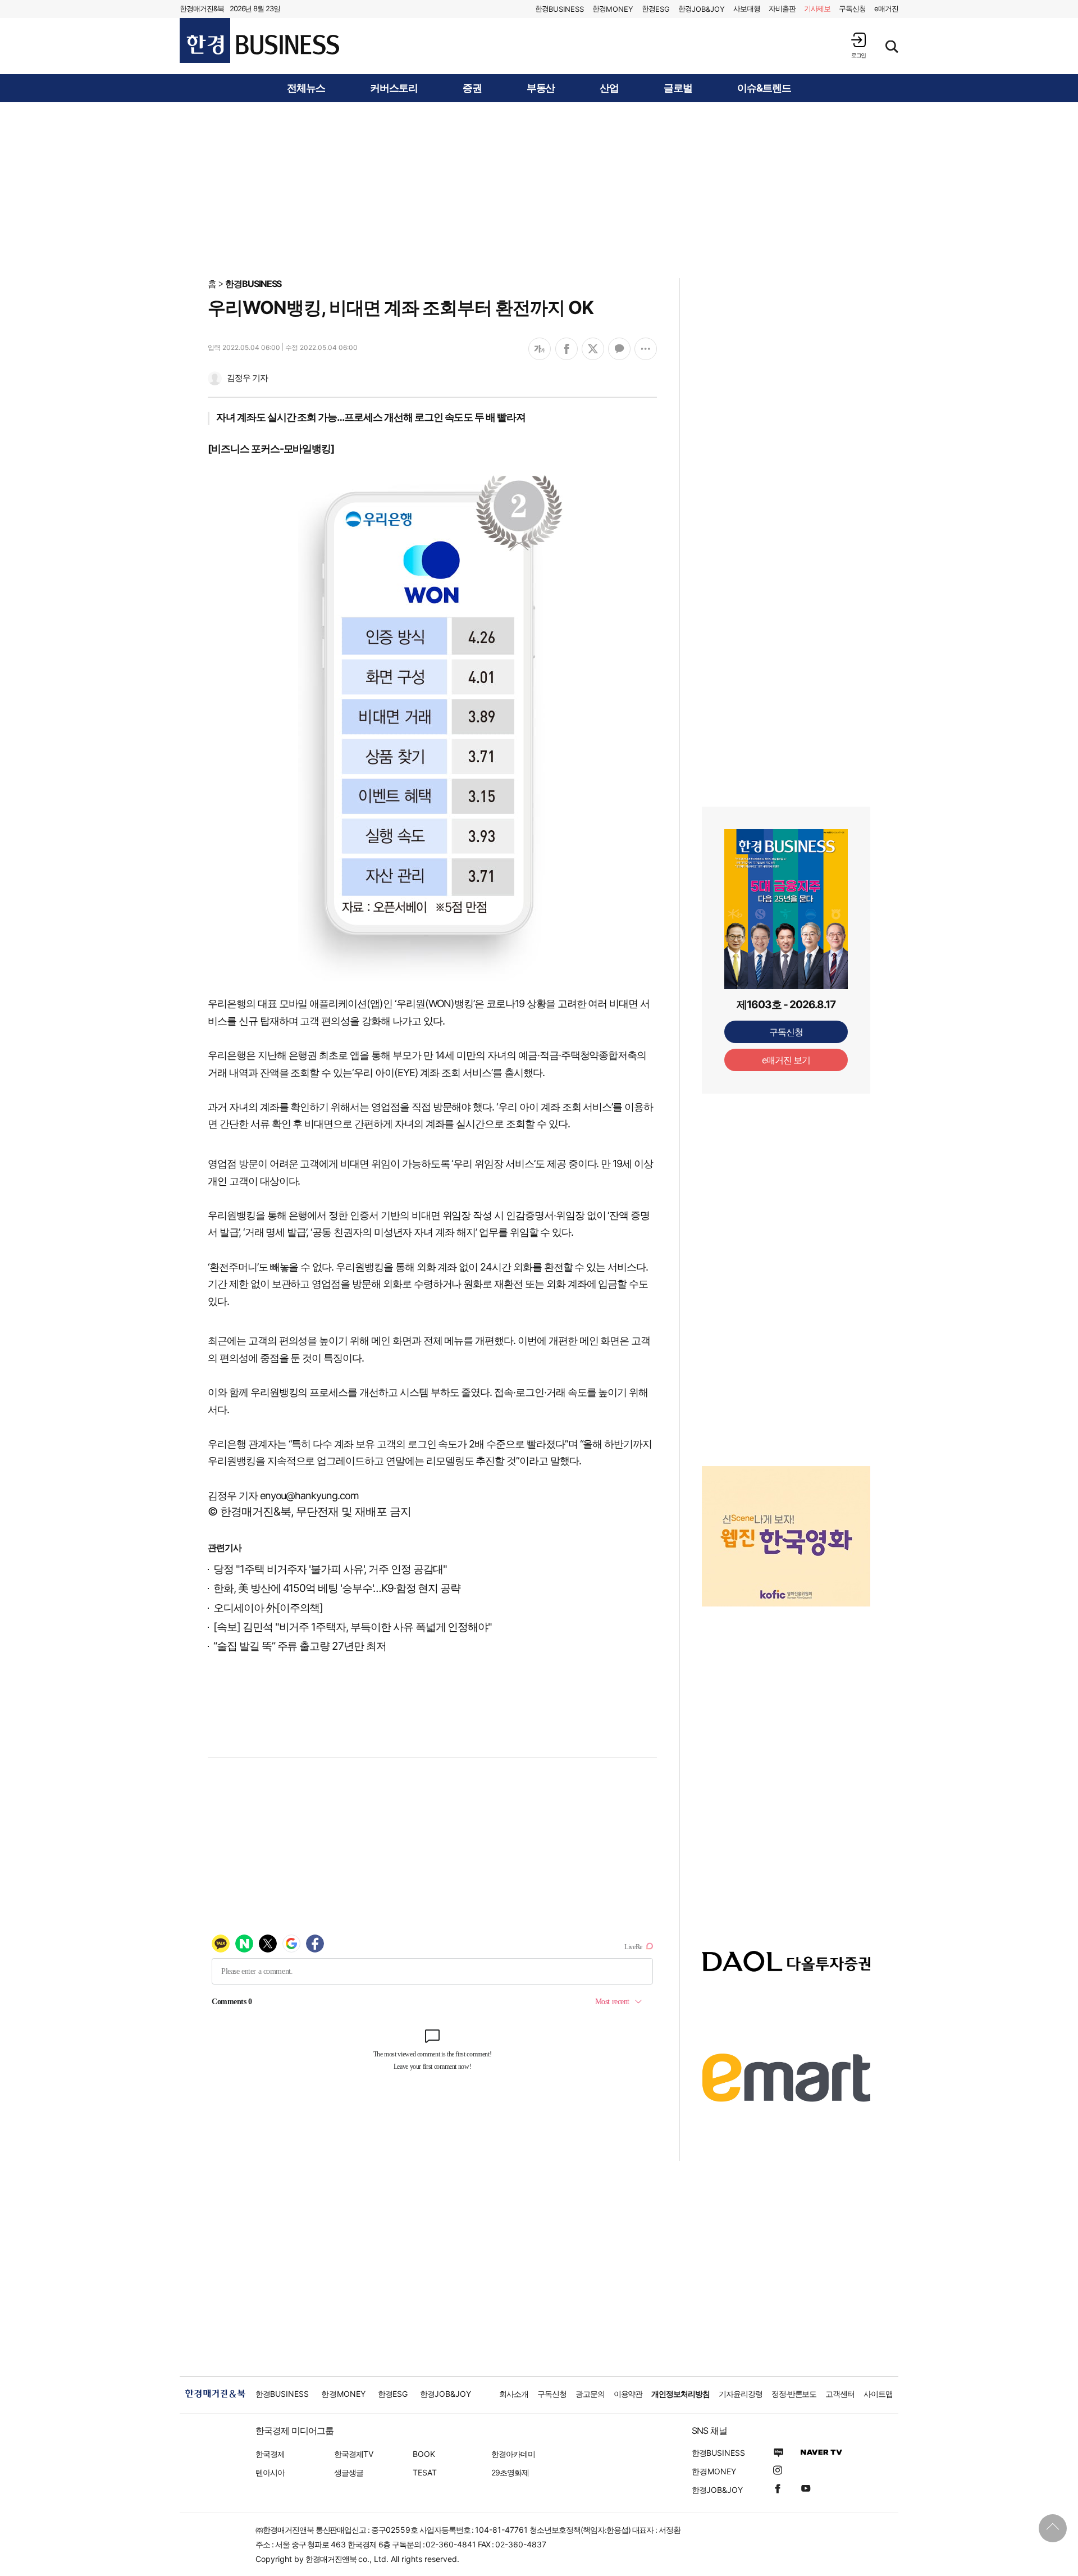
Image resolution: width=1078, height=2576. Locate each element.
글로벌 (678, 88)
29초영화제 (510, 2472)
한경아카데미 (513, 2454)
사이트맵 (878, 2394)
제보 (817, 8)
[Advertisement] (539, 189)
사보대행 (747, 8)
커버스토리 (394, 88)
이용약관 (628, 2394)
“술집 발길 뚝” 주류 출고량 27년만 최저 (300, 1646)
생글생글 (349, 2472)
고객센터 (840, 2394)
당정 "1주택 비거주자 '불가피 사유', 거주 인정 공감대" (330, 1569)
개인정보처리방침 (680, 2394)
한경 (559, 9)
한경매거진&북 (202, 8)
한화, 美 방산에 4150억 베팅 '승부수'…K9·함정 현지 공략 (337, 1588)
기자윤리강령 (741, 2394)
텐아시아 (270, 2472)
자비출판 (782, 8)
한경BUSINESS (253, 284)
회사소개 (514, 2394)
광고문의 (590, 2394)
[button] (858, 45)
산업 (609, 88)
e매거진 (886, 8)
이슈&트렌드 (764, 88)
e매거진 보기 (786, 1060)
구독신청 (852, 8)
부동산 (541, 88)
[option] (786, 1536)
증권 (472, 88)
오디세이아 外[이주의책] (268, 1608)
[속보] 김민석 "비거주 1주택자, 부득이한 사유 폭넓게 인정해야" (353, 1627)
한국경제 (270, 2454)
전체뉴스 (306, 88)
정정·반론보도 (794, 2394)
